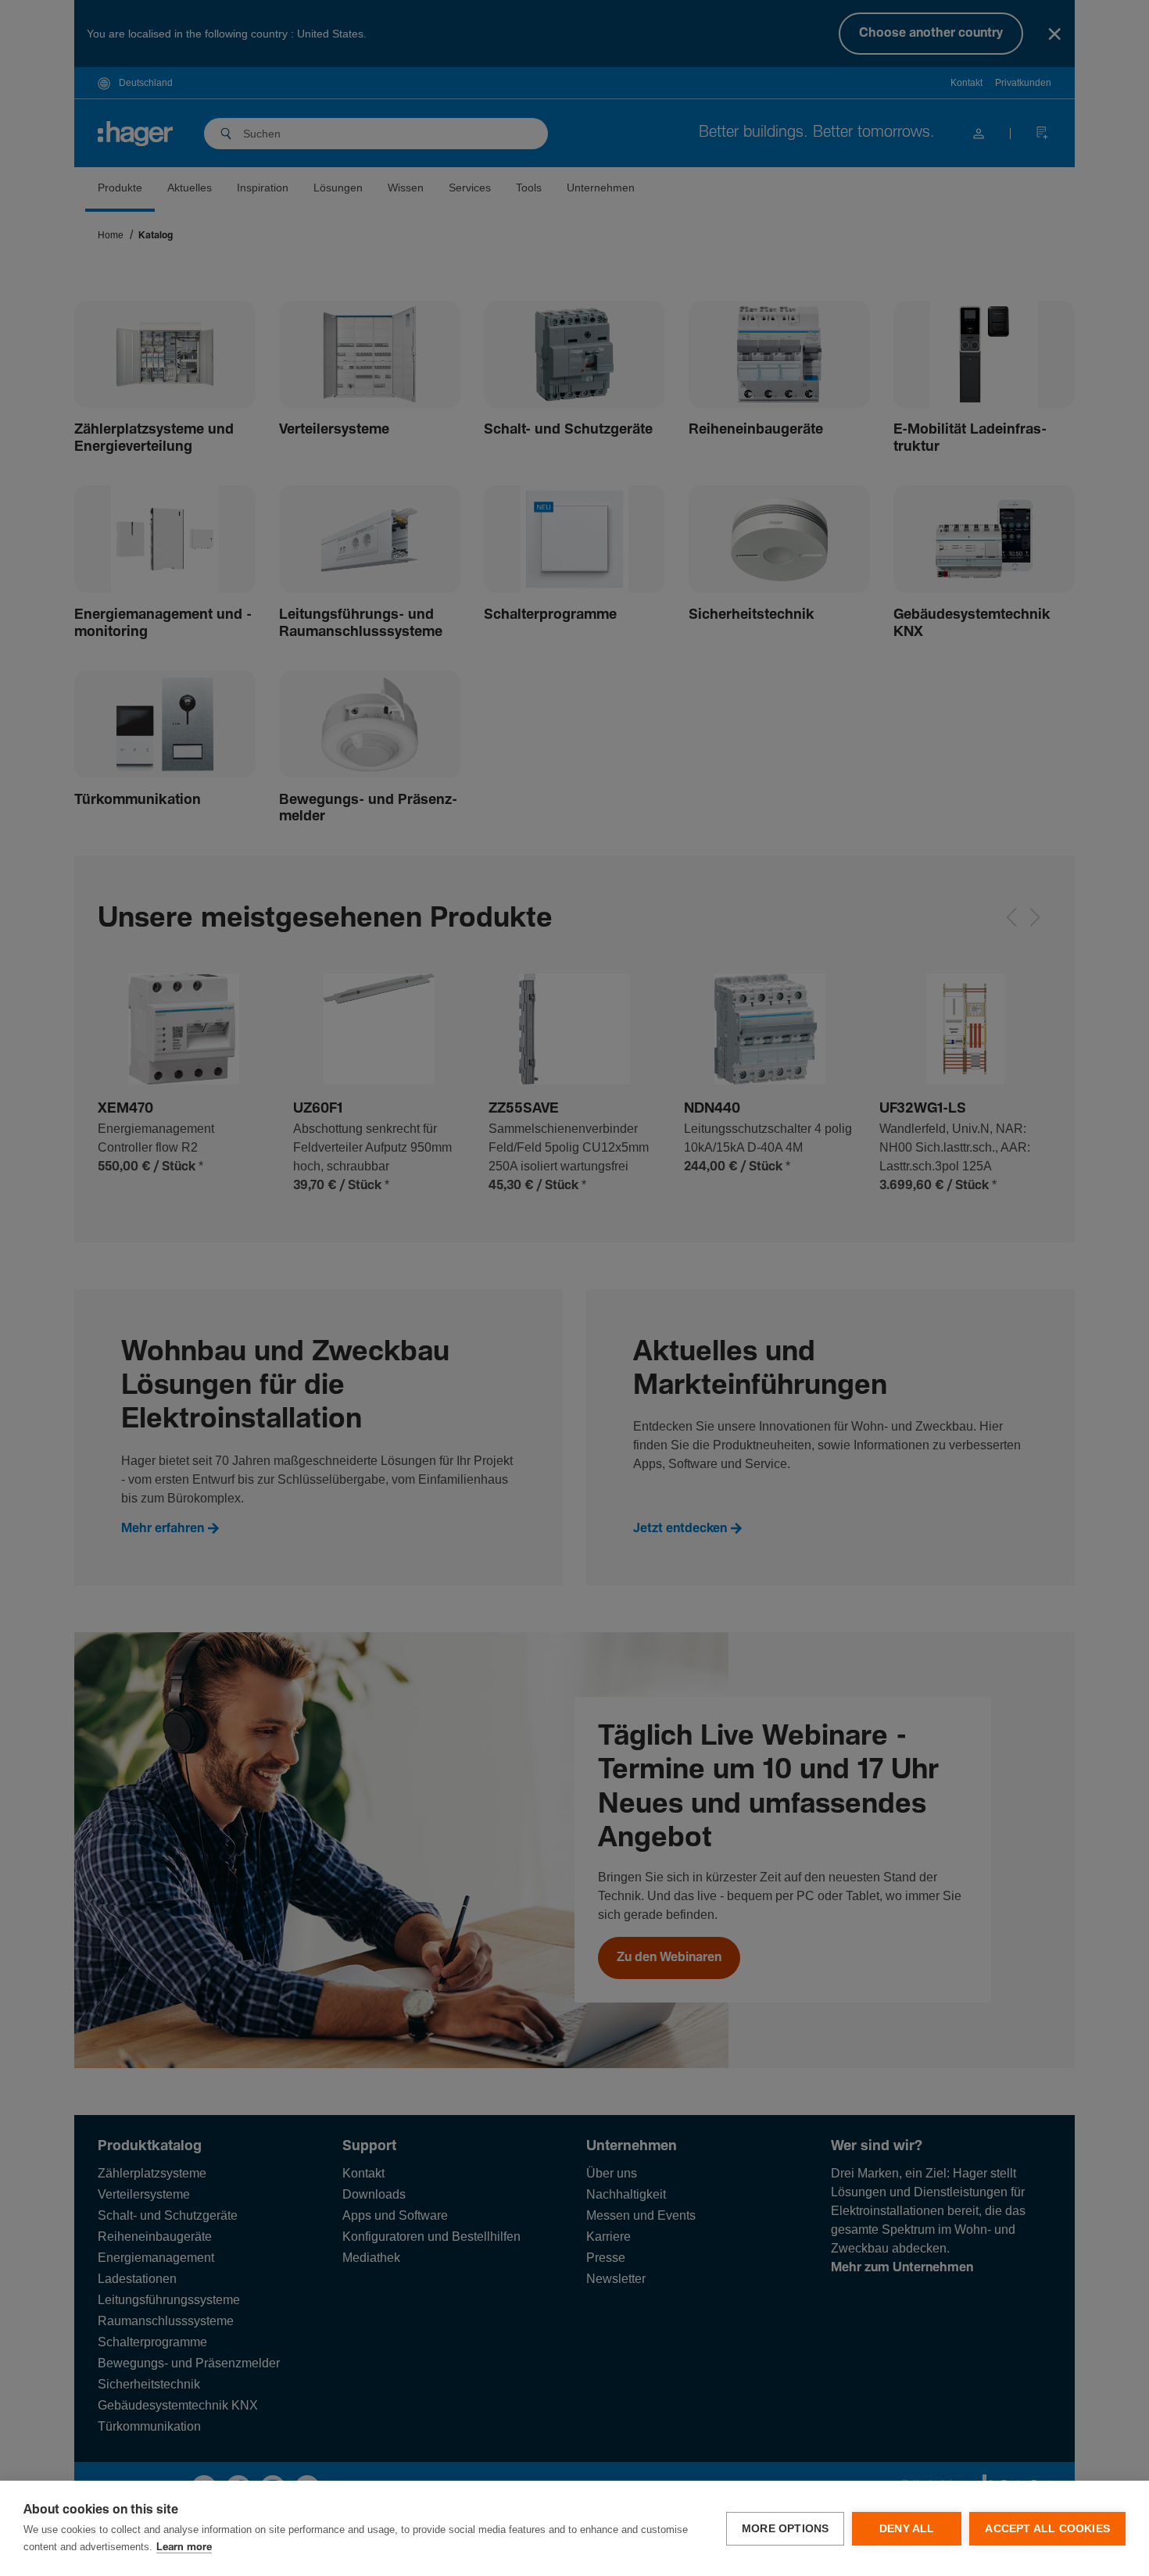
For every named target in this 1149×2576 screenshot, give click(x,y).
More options (785, 2529)
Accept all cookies (1047, 2529)
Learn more (184, 2547)
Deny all (907, 2529)
